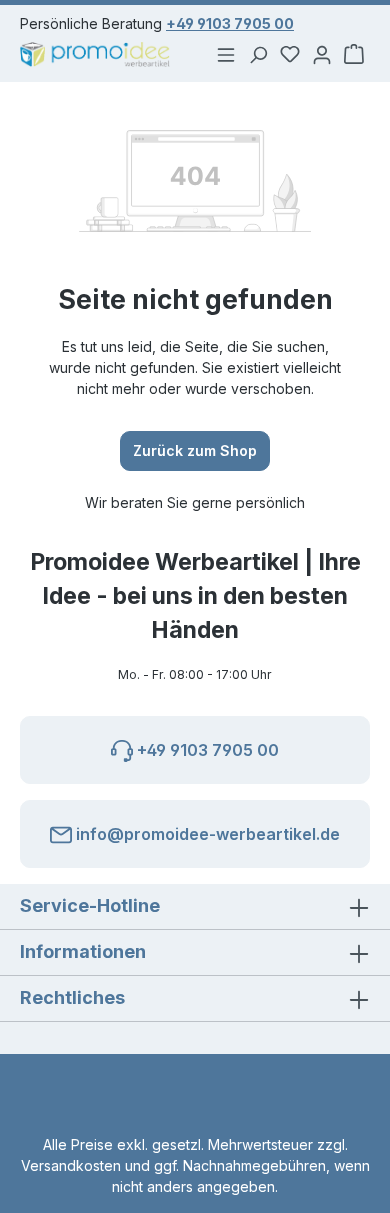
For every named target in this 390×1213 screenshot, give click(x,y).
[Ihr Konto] (322, 54)
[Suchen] (258, 54)
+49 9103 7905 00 (230, 23)
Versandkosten (71, 1165)
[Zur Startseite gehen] (97, 54)
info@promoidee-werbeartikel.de (206, 834)
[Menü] (226, 54)
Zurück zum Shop (195, 450)
